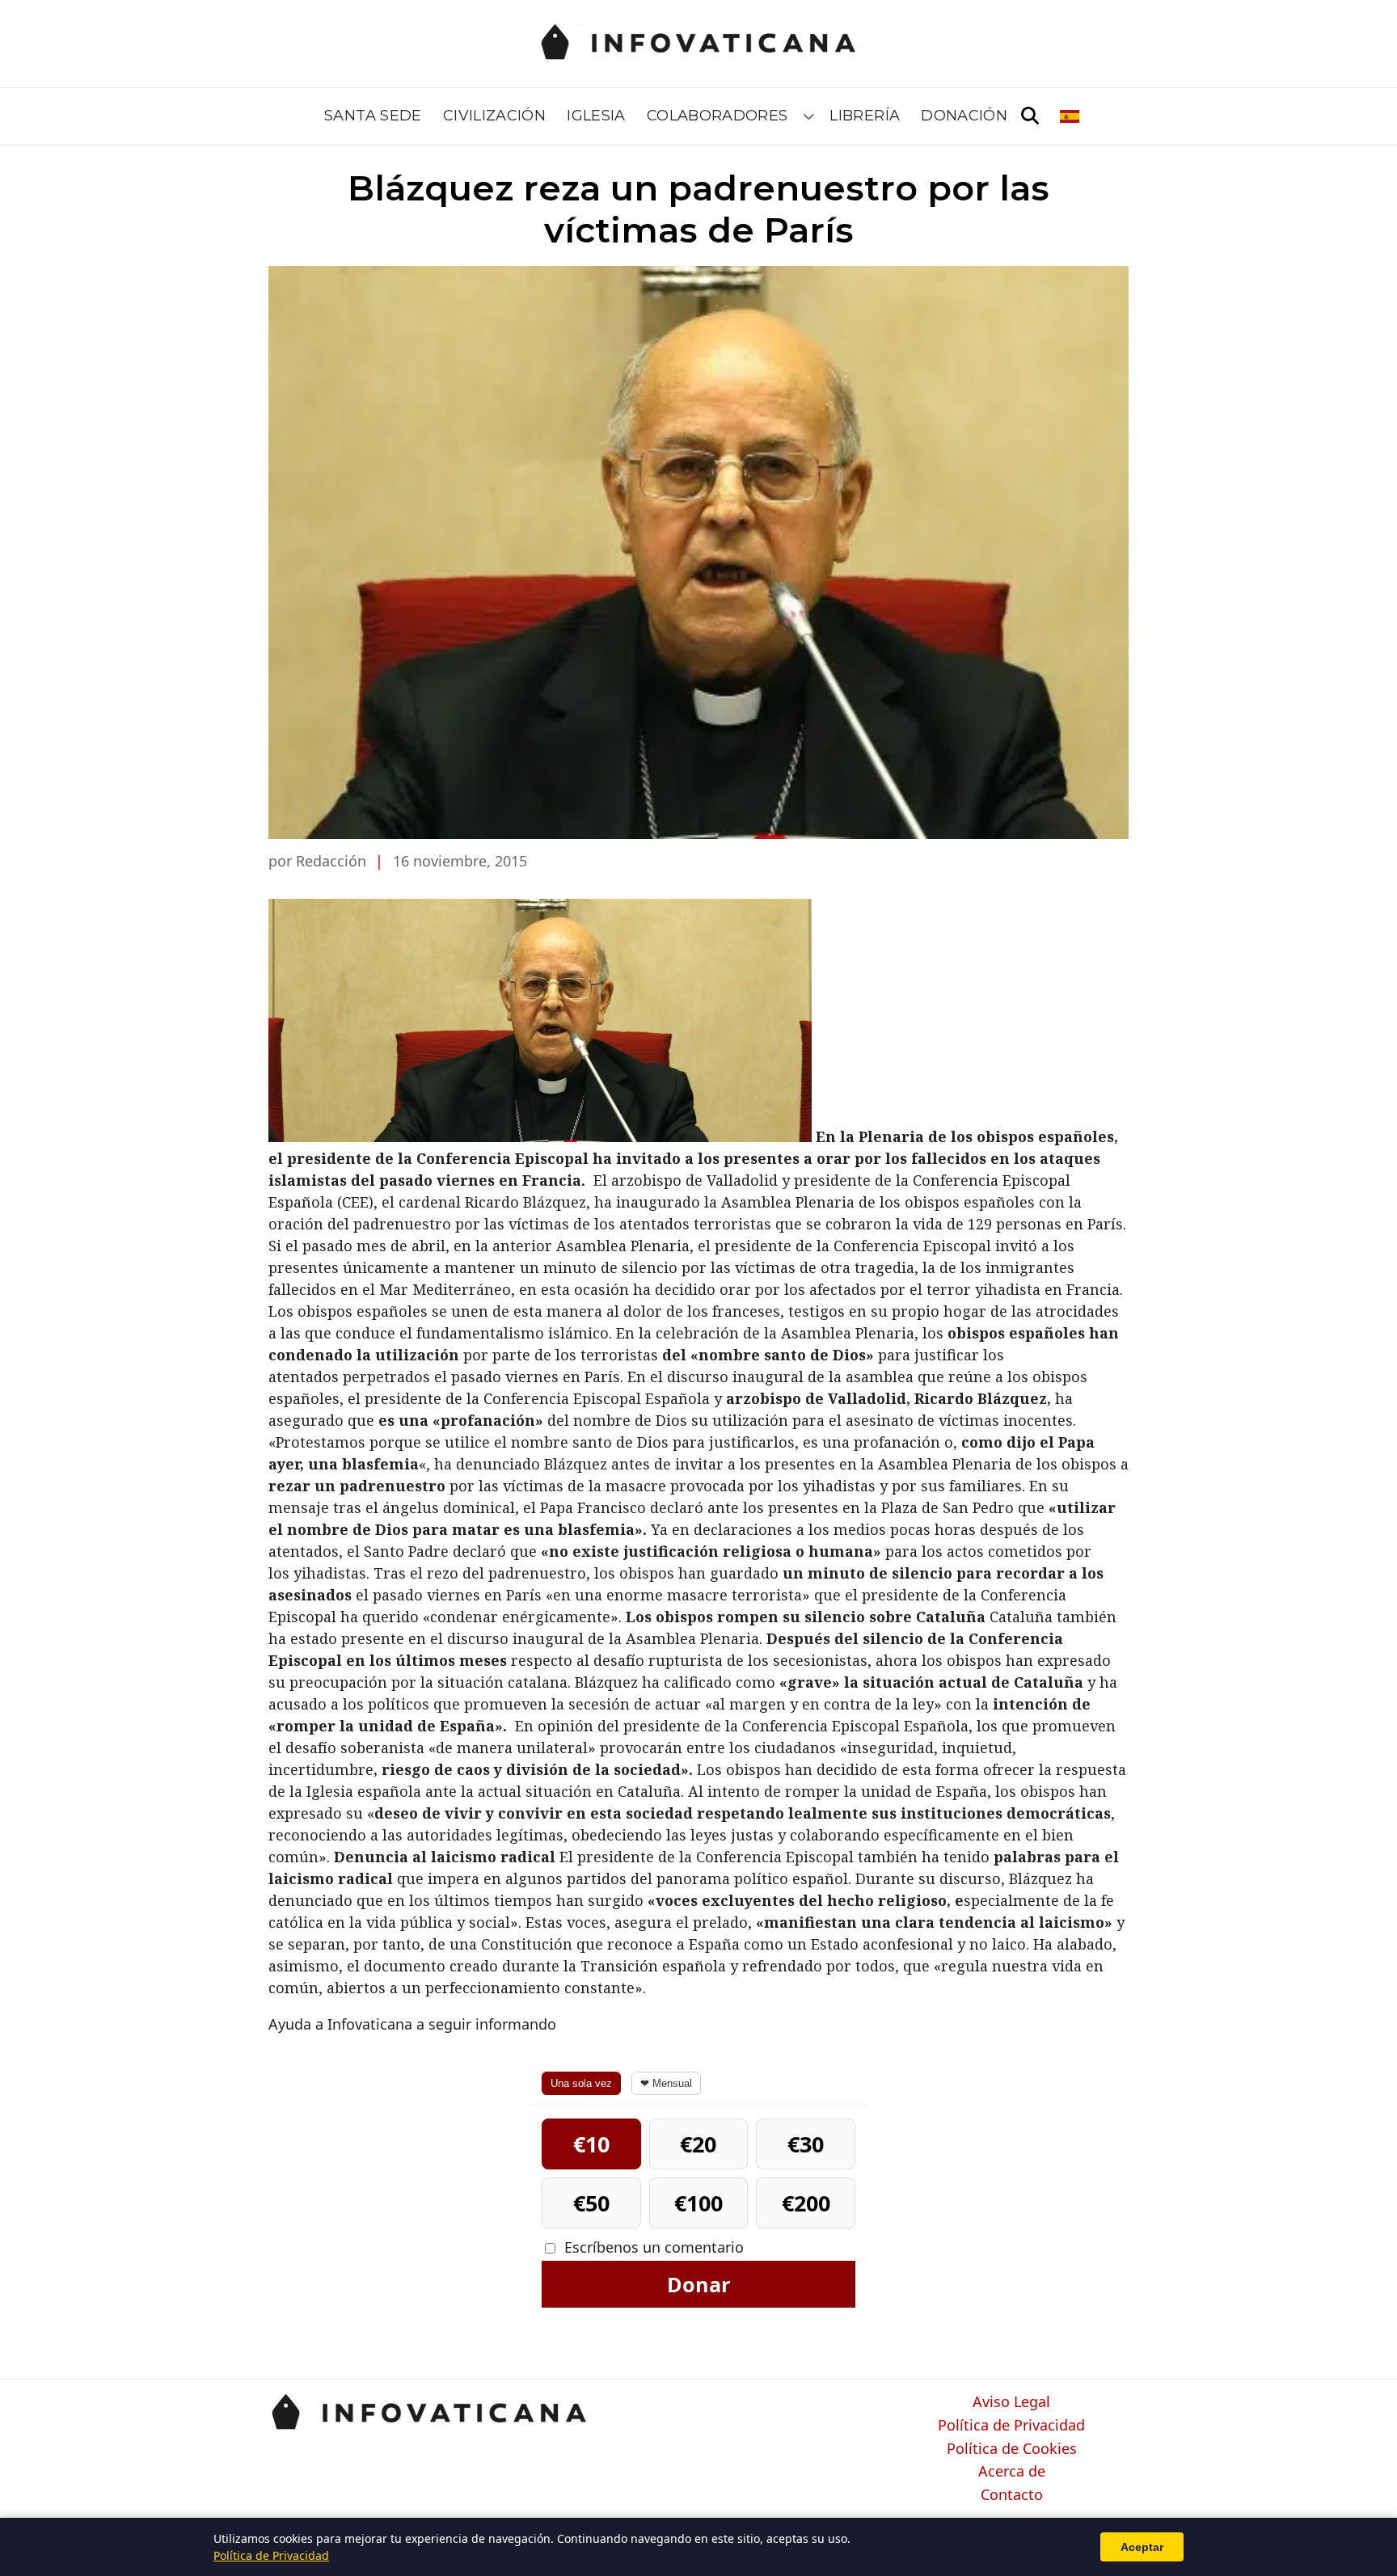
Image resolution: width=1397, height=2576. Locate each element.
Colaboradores (717, 116)
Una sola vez (581, 2083)
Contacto (1012, 2495)
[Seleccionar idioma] (1071, 116)
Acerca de (1012, 2472)
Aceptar (1142, 2547)
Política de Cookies (1012, 2449)
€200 (806, 2203)
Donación (964, 116)
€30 (806, 2144)
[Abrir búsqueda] (1030, 116)
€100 (698, 2203)
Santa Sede (373, 116)
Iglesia (596, 116)
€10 (591, 2144)
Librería (865, 116)
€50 (591, 2203)
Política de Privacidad (1011, 2426)
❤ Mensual (666, 2083)
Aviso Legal (1011, 2402)
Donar (698, 2284)
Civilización (494, 116)
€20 (698, 2144)
